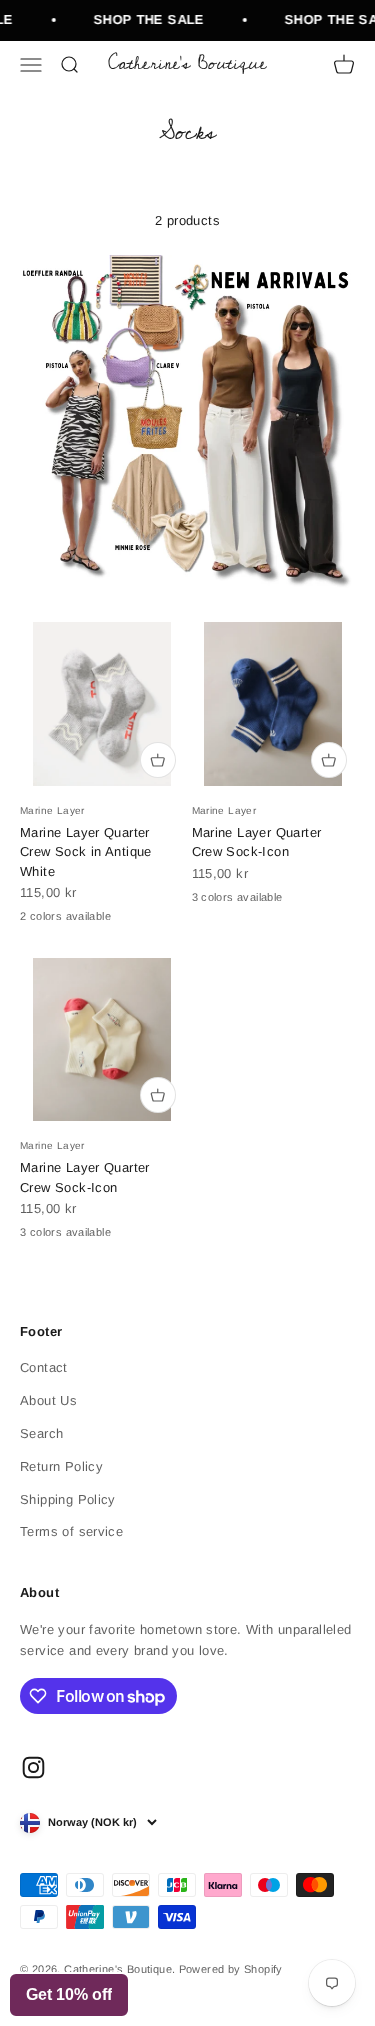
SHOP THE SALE (145, 19)
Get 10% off (69, 1994)
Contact (44, 1367)
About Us (48, 1400)
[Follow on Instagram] (33, 1767)
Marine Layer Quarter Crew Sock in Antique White (86, 852)
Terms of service (71, 1531)
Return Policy (61, 1466)
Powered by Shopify (231, 1969)
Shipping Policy (68, 1499)
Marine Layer (52, 810)
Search (41, 1433)
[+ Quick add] (158, 760)
